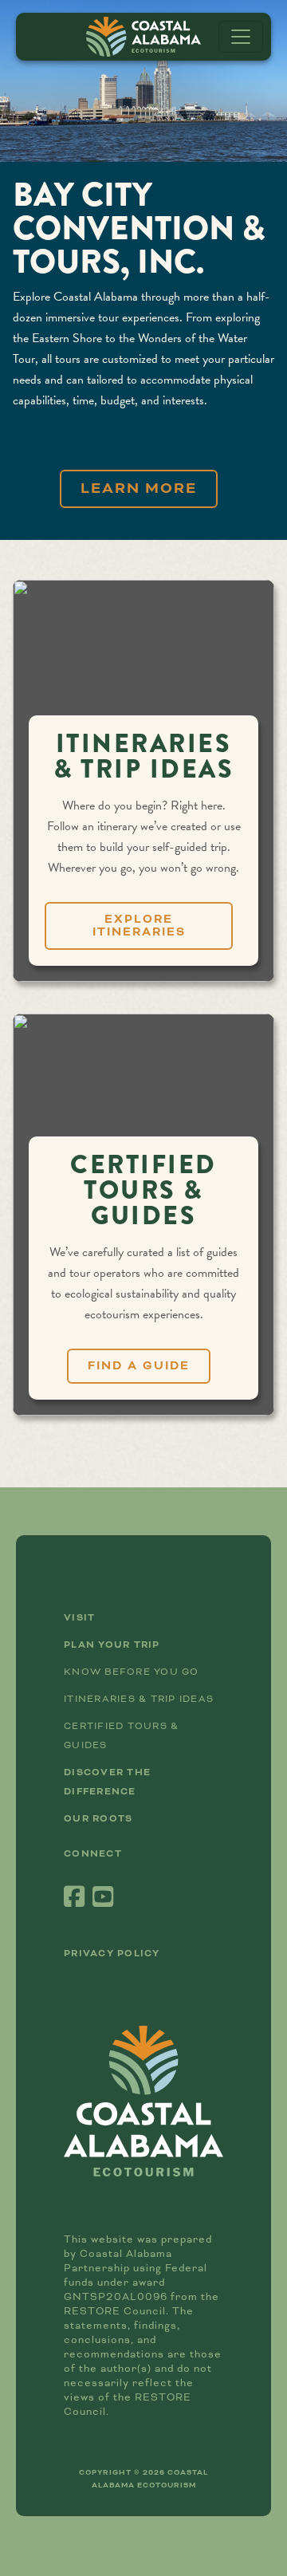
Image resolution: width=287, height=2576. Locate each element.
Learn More (139, 488)
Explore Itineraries (139, 926)
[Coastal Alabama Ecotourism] (143, 37)
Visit (79, 1618)
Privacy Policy (112, 1954)
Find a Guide (139, 1366)
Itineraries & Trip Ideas (139, 1699)
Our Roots (98, 1819)
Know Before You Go (132, 1672)
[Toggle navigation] (241, 37)
